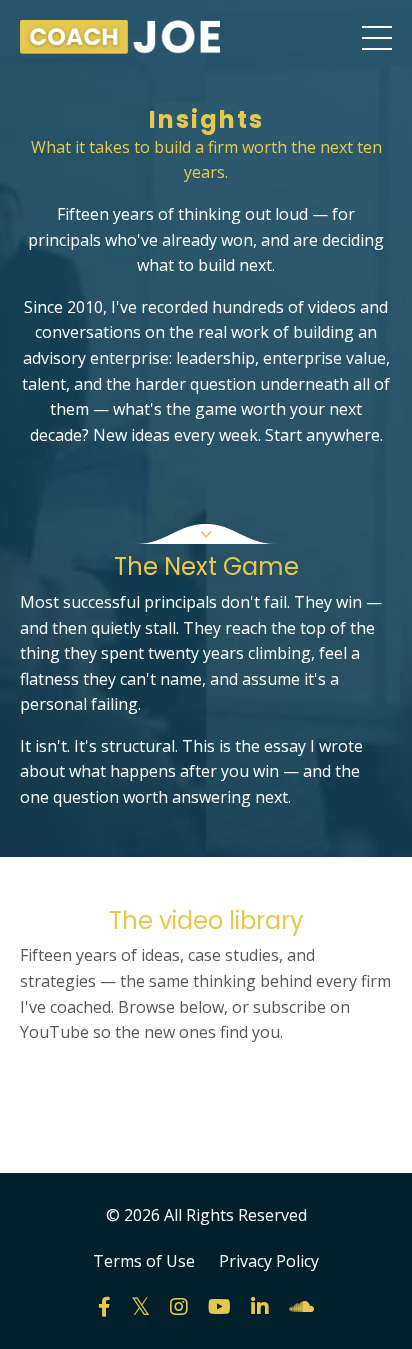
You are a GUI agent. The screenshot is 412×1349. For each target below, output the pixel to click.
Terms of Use (144, 1261)
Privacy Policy (269, 1261)
